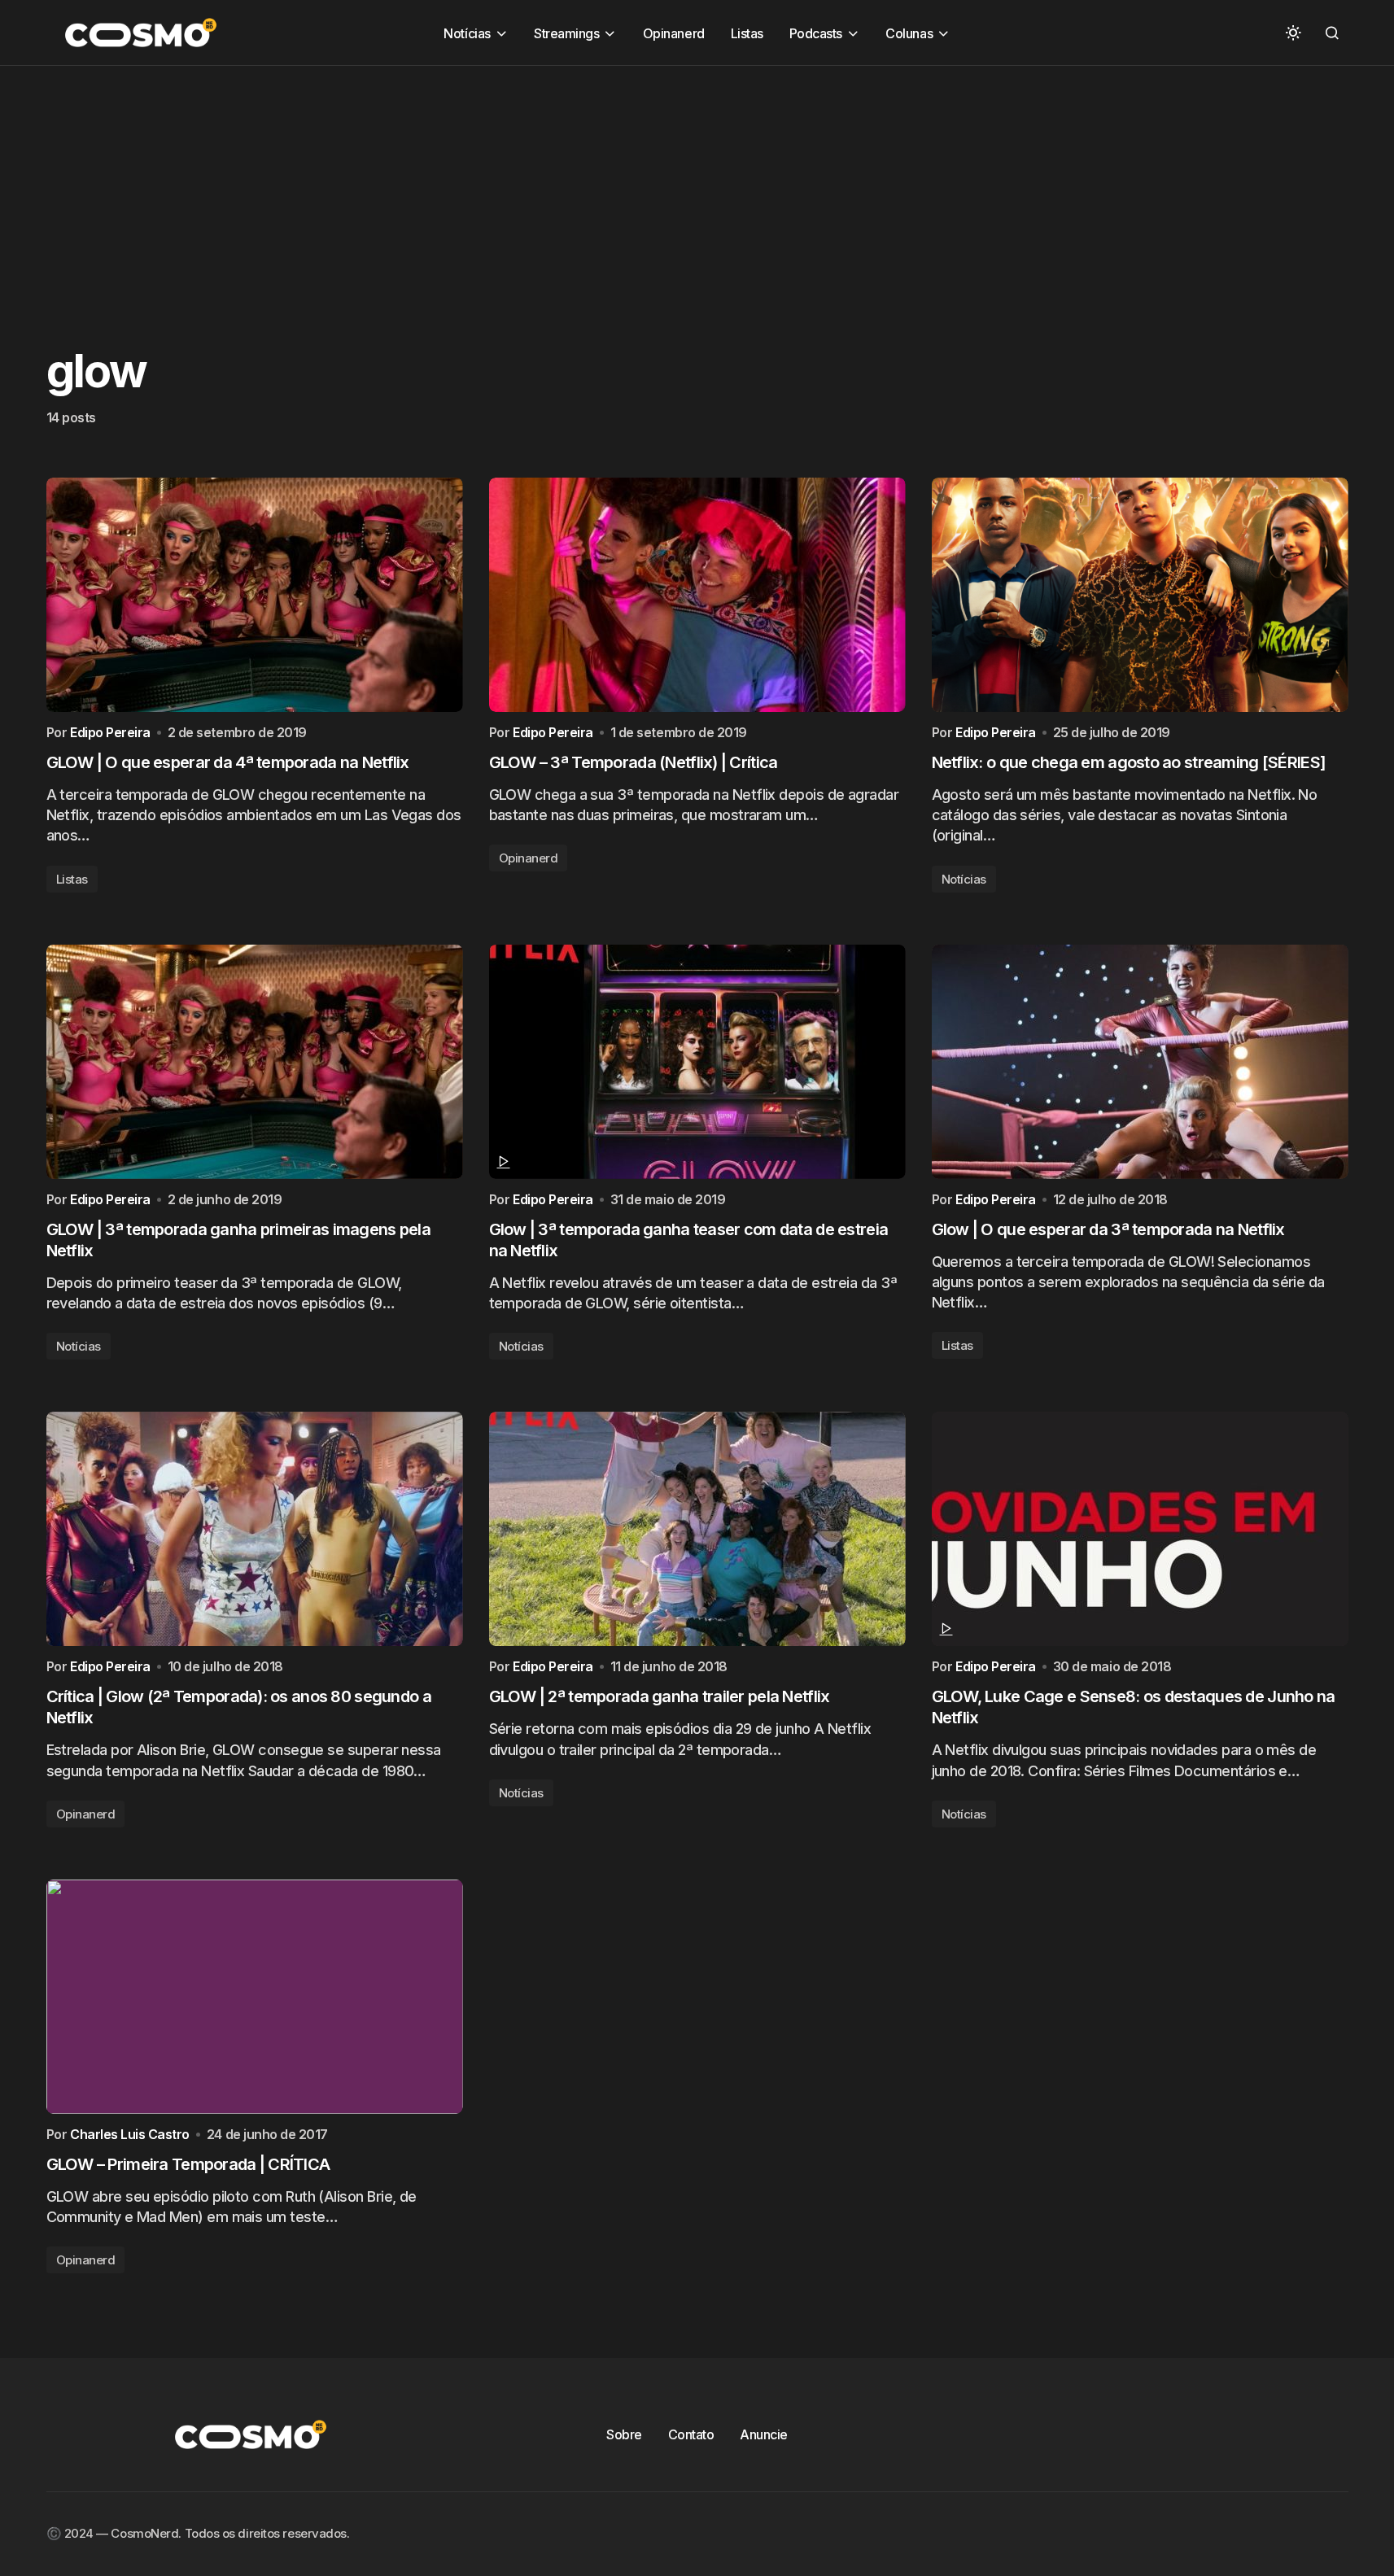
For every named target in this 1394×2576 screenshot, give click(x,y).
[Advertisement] (488, 180)
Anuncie (764, 2434)
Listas (72, 879)
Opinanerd (529, 858)
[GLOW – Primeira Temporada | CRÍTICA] (255, 1997)
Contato (691, 2434)
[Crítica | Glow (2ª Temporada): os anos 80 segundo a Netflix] (255, 1529)
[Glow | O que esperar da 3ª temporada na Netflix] (1140, 1062)
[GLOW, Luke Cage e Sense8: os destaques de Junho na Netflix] (1140, 1529)
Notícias (964, 879)
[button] (1293, 33)
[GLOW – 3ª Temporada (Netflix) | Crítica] (697, 595)
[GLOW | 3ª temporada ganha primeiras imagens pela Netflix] (255, 1062)
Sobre (624, 2434)
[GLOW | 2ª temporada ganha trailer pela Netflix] (697, 1529)
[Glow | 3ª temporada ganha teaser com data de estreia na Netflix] (697, 1062)
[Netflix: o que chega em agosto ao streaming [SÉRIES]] (1140, 595)
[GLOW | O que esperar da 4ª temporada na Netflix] (255, 595)
